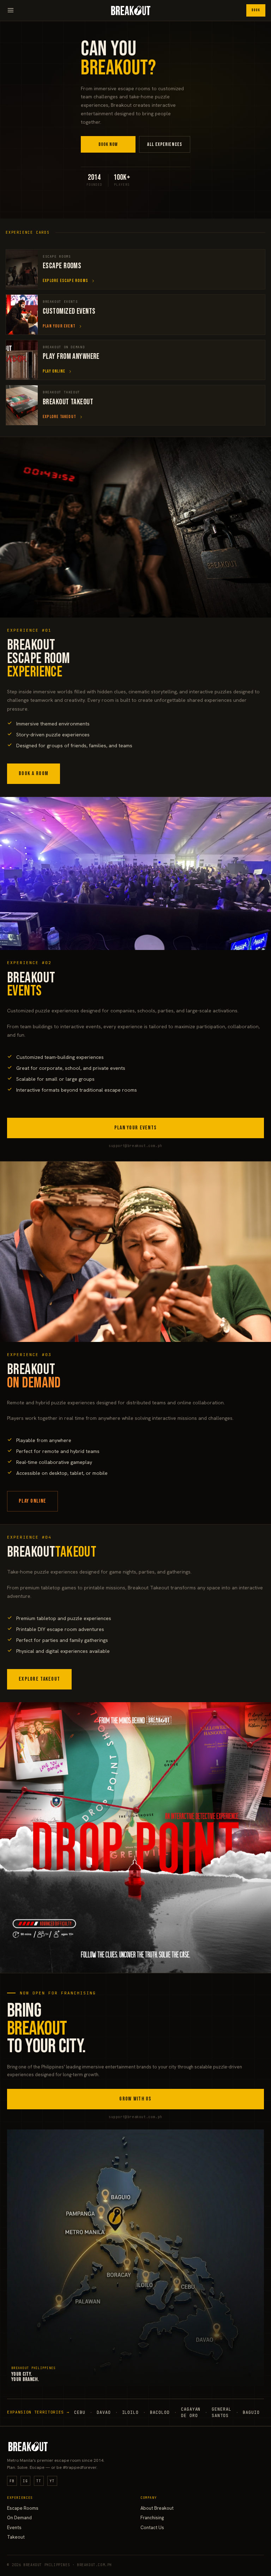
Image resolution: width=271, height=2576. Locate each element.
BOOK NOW (108, 144)
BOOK (256, 10)
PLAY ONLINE (32, 1501)
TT (39, 2481)
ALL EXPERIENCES (165, 144)
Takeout (16, 2537)
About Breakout (157, 2508)
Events (14, 2528)
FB (12, 2481)
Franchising (152, 2518)
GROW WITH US (135, 2099)
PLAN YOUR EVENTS (135, 1128)
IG (25, 2481)
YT (52, 2481)
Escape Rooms (23, 2508)
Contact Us (152, 2528)
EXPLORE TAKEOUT (39, 1679)
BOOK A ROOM (34, 774)
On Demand (19, 2518)
